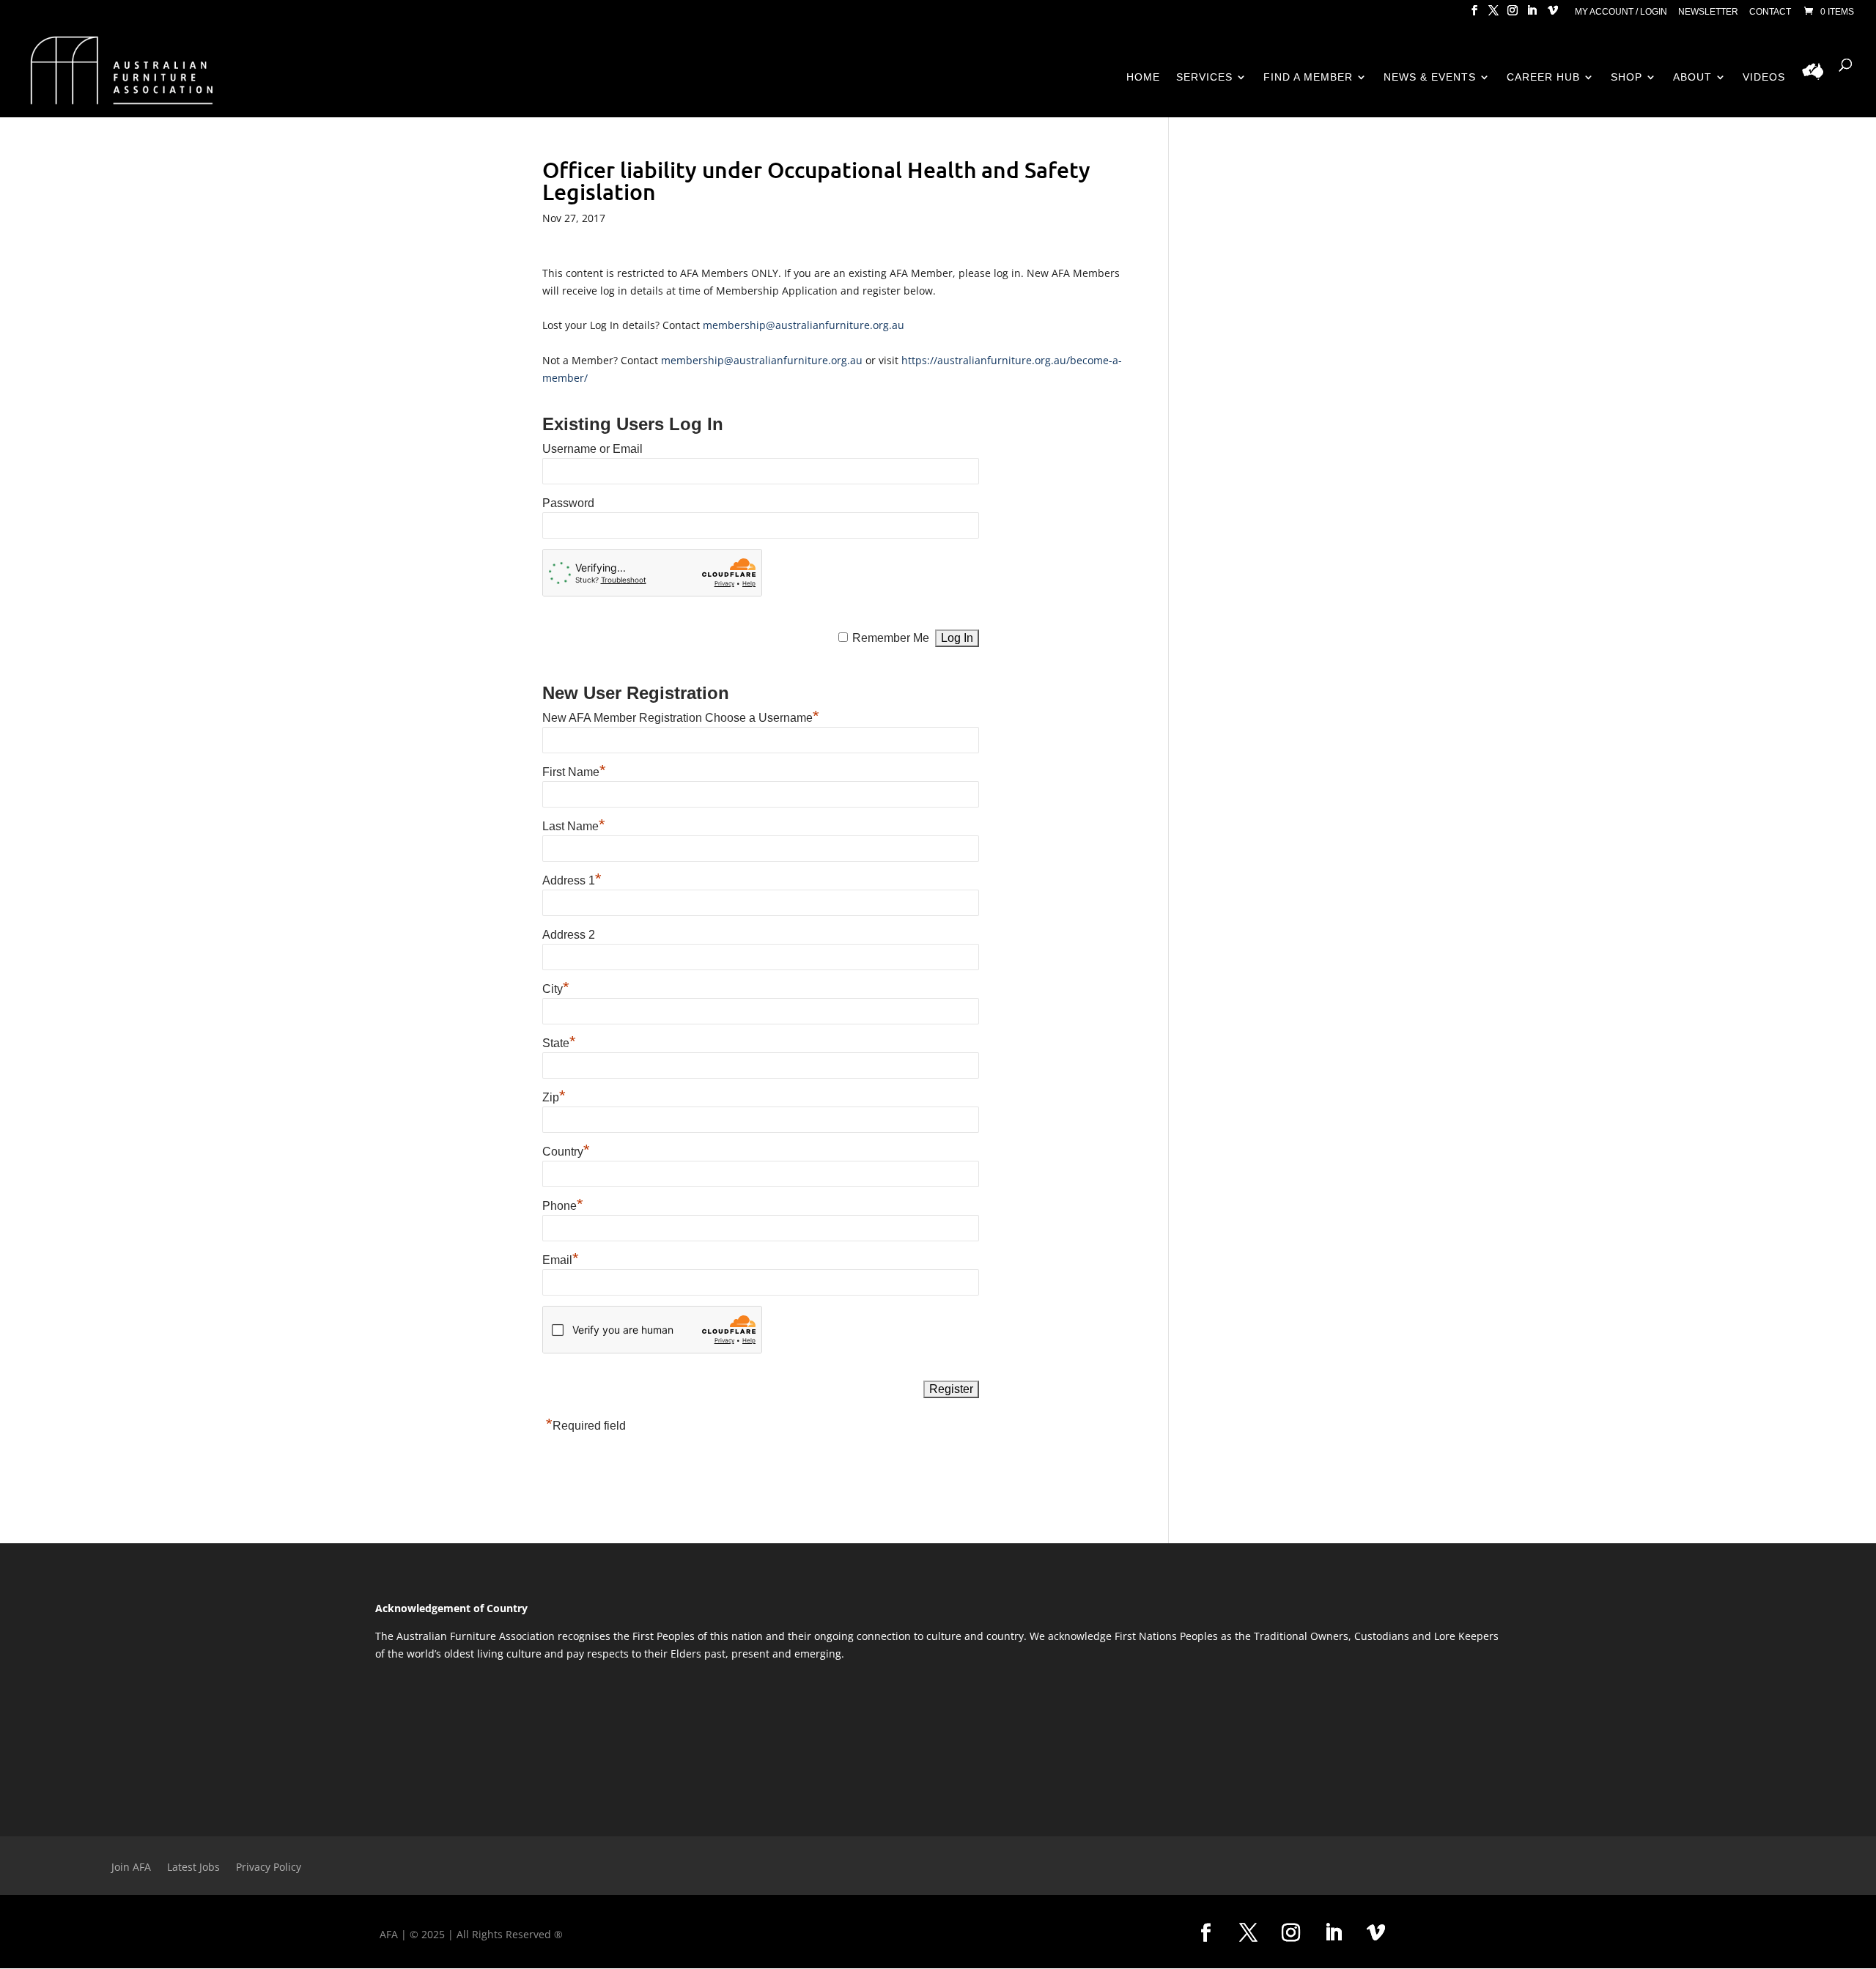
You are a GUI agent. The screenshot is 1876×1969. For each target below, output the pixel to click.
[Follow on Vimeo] (1375, 1933)
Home (1143, 77)
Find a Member (1308, 77)
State (559, 1043)
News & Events (1430, 77)
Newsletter (1708, 12)
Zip (554, 1097)
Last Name (574, 826)
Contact (1770, 12)
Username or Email (592, 449)
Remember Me (891, 638)
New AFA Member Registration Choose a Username (681, 718)
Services (1204, 77)
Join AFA (131, 1868)
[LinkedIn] (1532, 15)
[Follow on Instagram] (1290, 1933)
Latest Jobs (193, 1868)
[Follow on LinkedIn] (1333, 1933)
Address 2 (569, 935)
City (556, 989)
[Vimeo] (1553, 15)
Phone (563, 1206)
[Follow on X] (1248, 1933)
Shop (1626, 77)
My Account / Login (1621, 12)
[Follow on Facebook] (1205, 1933)
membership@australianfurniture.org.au (804, 325)
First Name (574, 772)
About (1692, 77)
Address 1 (572, 880)
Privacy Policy (269, 1868)
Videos (1764, 77)
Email (561, 1260)
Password (568, 503)
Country (566, 1152)
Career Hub (1543, 77)
